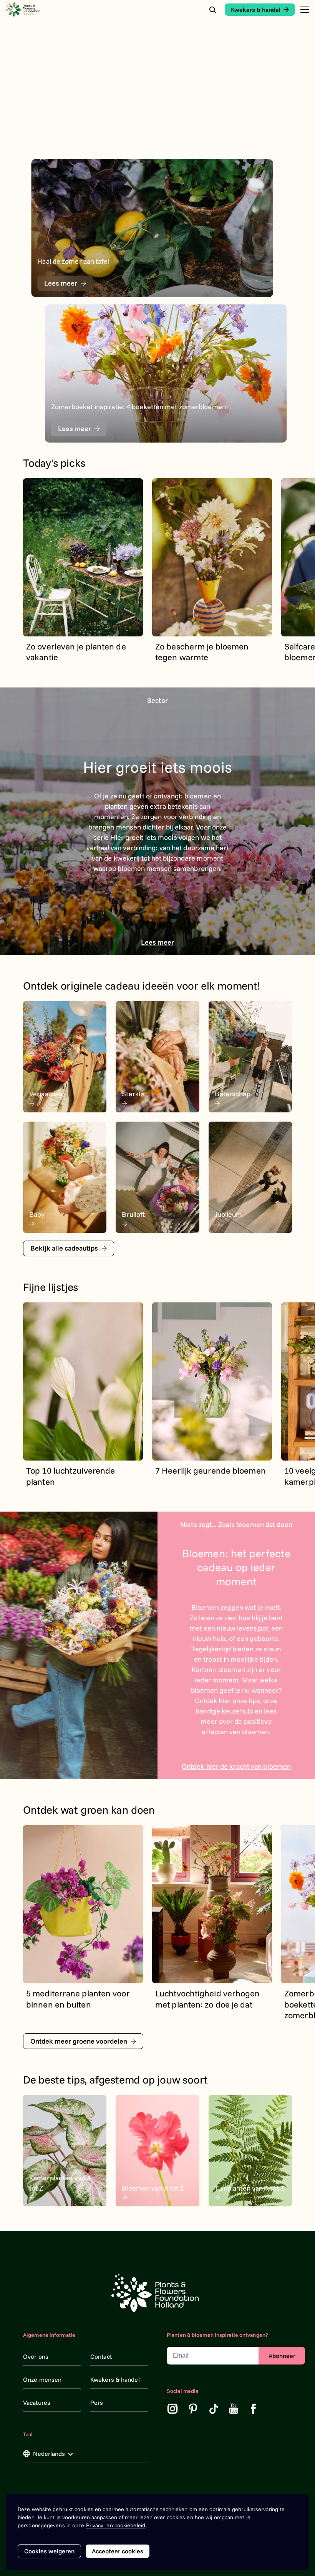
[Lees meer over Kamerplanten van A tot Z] (65, 2151)
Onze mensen (42, 2379)
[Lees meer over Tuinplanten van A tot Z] (250, 2151)
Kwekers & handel (115, 2379)
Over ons (36, 2356)
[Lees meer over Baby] (65, 1177)
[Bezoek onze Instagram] (172, 2409)
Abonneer (282, 2356)
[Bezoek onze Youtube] (234, 2409)
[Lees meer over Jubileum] (250, 1177)
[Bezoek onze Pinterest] (193, 2409)
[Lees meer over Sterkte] (157, 1057)
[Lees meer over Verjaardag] (65, 1057)
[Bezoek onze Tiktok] (214, 2409)
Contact (101, 2356)
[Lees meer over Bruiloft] (157, 1177)
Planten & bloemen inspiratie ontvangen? (217, 2335)
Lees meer (158, 942)
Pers (97, 2403)
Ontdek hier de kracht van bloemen (236, 1766)
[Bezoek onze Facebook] (254, 2409)
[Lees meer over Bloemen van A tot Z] (157, 2151)
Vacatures (37, 2403)
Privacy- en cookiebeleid (116, 2525)
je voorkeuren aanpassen (87, 2517)
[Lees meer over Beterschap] (250, 1057)
